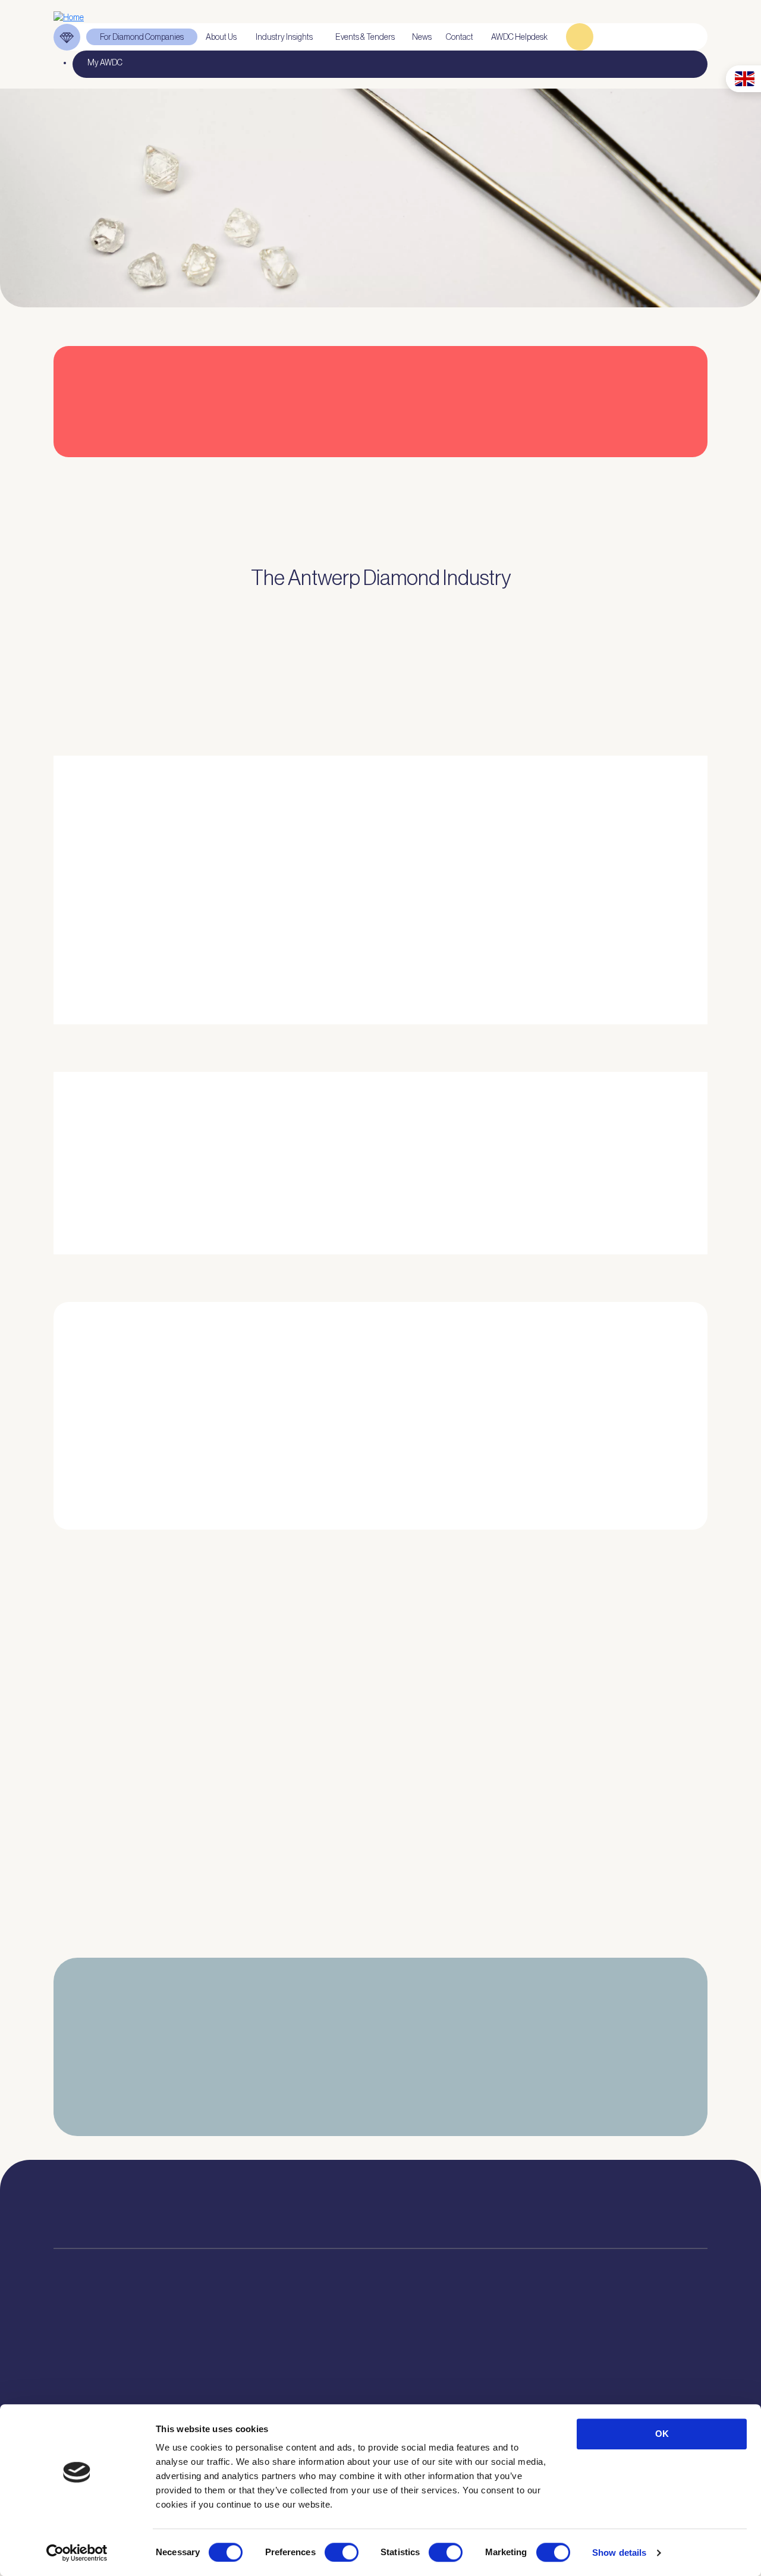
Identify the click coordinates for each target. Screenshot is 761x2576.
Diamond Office (79, 2377)
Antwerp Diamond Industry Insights (641, 953)
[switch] (342, 2552)
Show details (619, 2553)
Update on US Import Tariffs (603, 473)
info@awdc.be (477, 2213)
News (427, 2377)
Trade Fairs (73, 2392)
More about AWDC (510, 953)
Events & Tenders (446, 2362)
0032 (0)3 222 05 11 (481, 2201)
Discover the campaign (71, 1183)
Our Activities (216, 2377)
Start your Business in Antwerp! (600, 1546)
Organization (216, 2362)
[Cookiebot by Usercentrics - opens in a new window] (77, 2553)
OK (662, 2434)
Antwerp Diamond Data (333, 2362)
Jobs (201, 2392)
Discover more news (381, 1958)
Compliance (74, 2362)
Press (426, 2392)
